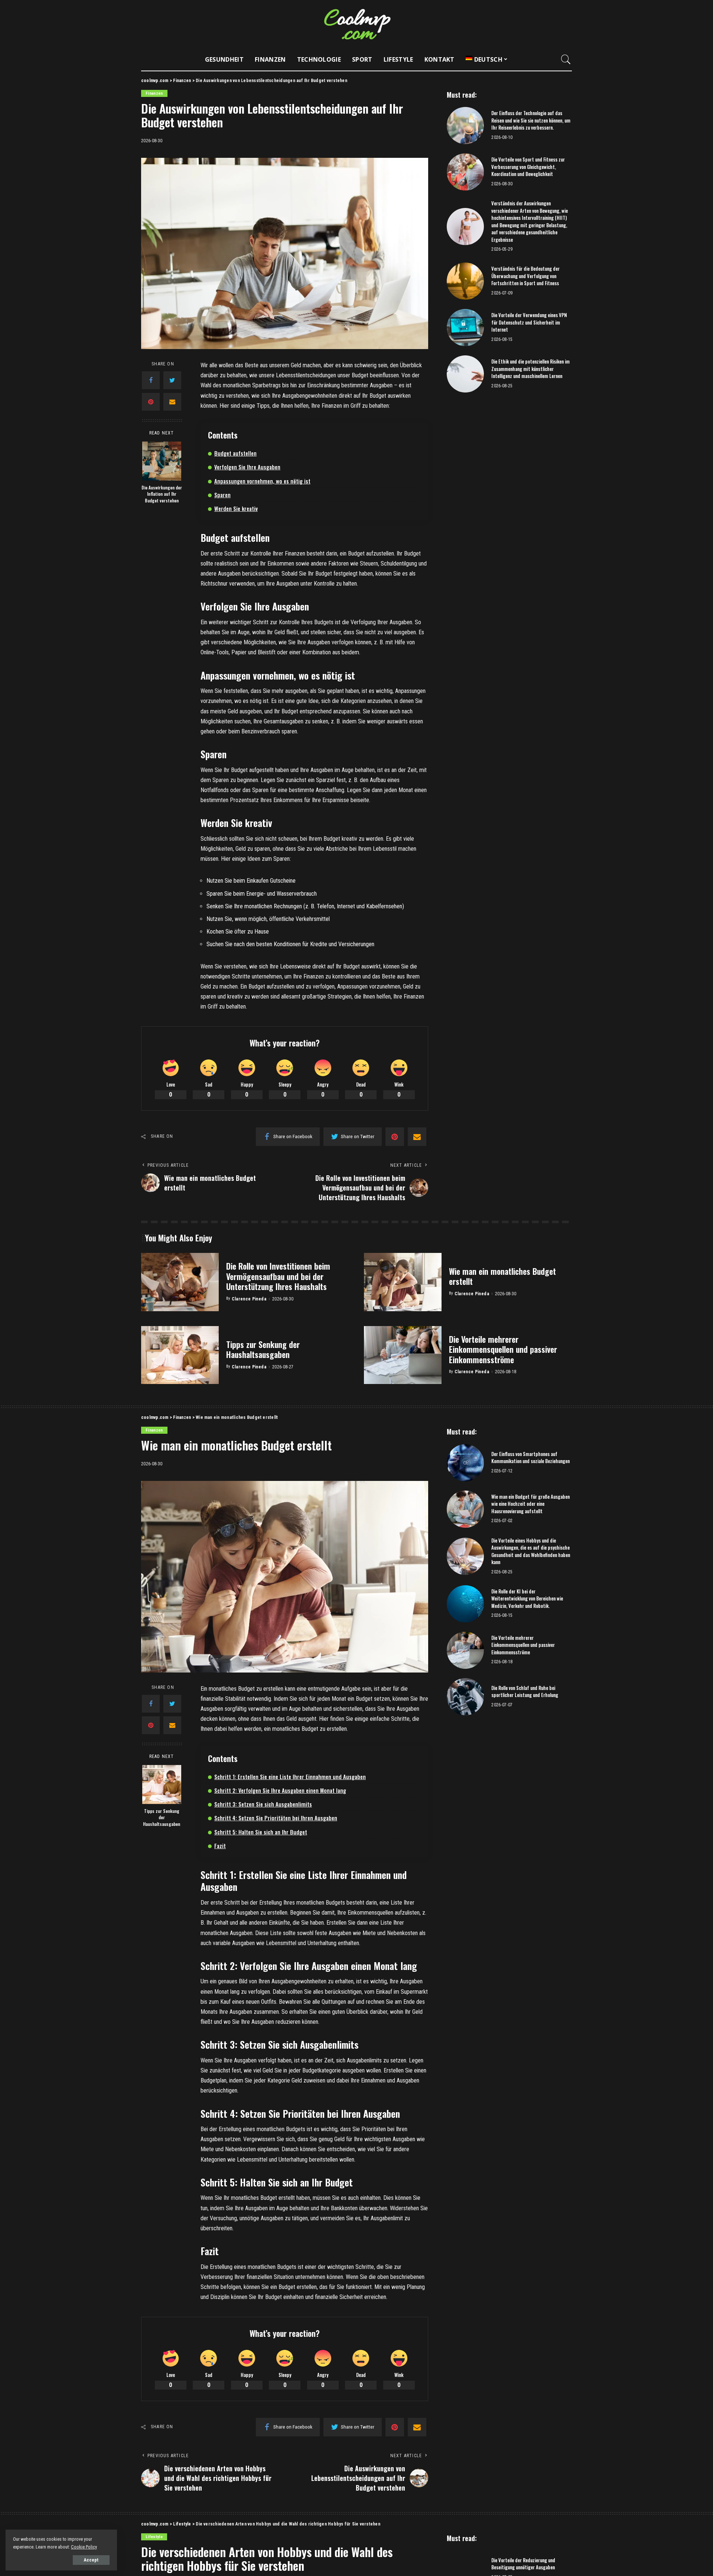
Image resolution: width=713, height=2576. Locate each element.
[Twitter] (172, 380)
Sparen (222, 495)
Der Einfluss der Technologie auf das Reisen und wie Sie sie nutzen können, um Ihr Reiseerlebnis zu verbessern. (531, 120)
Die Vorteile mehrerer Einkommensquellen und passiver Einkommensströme (503, 1349)
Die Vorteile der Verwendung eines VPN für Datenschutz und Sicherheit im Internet (529, 322)
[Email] (172, 402)
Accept (91, 2560)
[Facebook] (151, 380)
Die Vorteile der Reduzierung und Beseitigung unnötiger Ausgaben (523, 2564)
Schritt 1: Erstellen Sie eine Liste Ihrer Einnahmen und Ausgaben (290, 1777)
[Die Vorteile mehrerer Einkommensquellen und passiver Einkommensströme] (403, 1355)
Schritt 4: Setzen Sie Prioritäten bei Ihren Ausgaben (276, 1818)
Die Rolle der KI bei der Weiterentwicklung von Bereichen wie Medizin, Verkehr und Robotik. (527, 1598)
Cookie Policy (84, 2547)
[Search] (566, 59)
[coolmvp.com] (356, 24)
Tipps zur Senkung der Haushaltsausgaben (263, 1349)
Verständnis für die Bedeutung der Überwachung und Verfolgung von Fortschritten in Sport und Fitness (525, 276)
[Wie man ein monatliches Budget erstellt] (403, 1282)
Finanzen (154, 93)
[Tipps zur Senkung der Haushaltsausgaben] (180, 1355)
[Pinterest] (151, 402)
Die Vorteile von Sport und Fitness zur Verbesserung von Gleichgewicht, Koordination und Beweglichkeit (528, 167)
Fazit (220, 1846)
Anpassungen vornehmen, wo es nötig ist (262, 481)
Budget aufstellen (235, 453)
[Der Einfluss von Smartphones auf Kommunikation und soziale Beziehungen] (465, 1463)
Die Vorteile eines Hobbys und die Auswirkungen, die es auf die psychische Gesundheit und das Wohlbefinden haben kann (531, 1551)
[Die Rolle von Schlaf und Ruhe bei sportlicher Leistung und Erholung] (465, 1697)
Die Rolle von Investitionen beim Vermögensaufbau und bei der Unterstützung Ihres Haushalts (278, 1276)
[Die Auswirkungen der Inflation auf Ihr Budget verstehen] (162, 461)
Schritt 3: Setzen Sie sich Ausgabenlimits (263, 1804)
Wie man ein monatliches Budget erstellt (502, 1276)
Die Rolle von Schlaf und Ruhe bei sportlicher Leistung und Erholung (525, 1691)
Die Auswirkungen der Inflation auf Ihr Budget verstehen (162, 494)
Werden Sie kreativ (236, 508)
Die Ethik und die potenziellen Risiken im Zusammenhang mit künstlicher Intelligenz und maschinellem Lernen (530, 369)
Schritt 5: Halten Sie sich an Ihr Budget (261, 1832)
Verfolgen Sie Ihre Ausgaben (247, 467)
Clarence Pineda (249, 1299)
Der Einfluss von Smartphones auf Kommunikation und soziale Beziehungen (530, 1458)
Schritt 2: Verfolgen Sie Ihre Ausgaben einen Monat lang (280, 1790)
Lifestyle (154, 2537)
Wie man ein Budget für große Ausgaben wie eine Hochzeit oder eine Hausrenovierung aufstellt (530, 1504)
